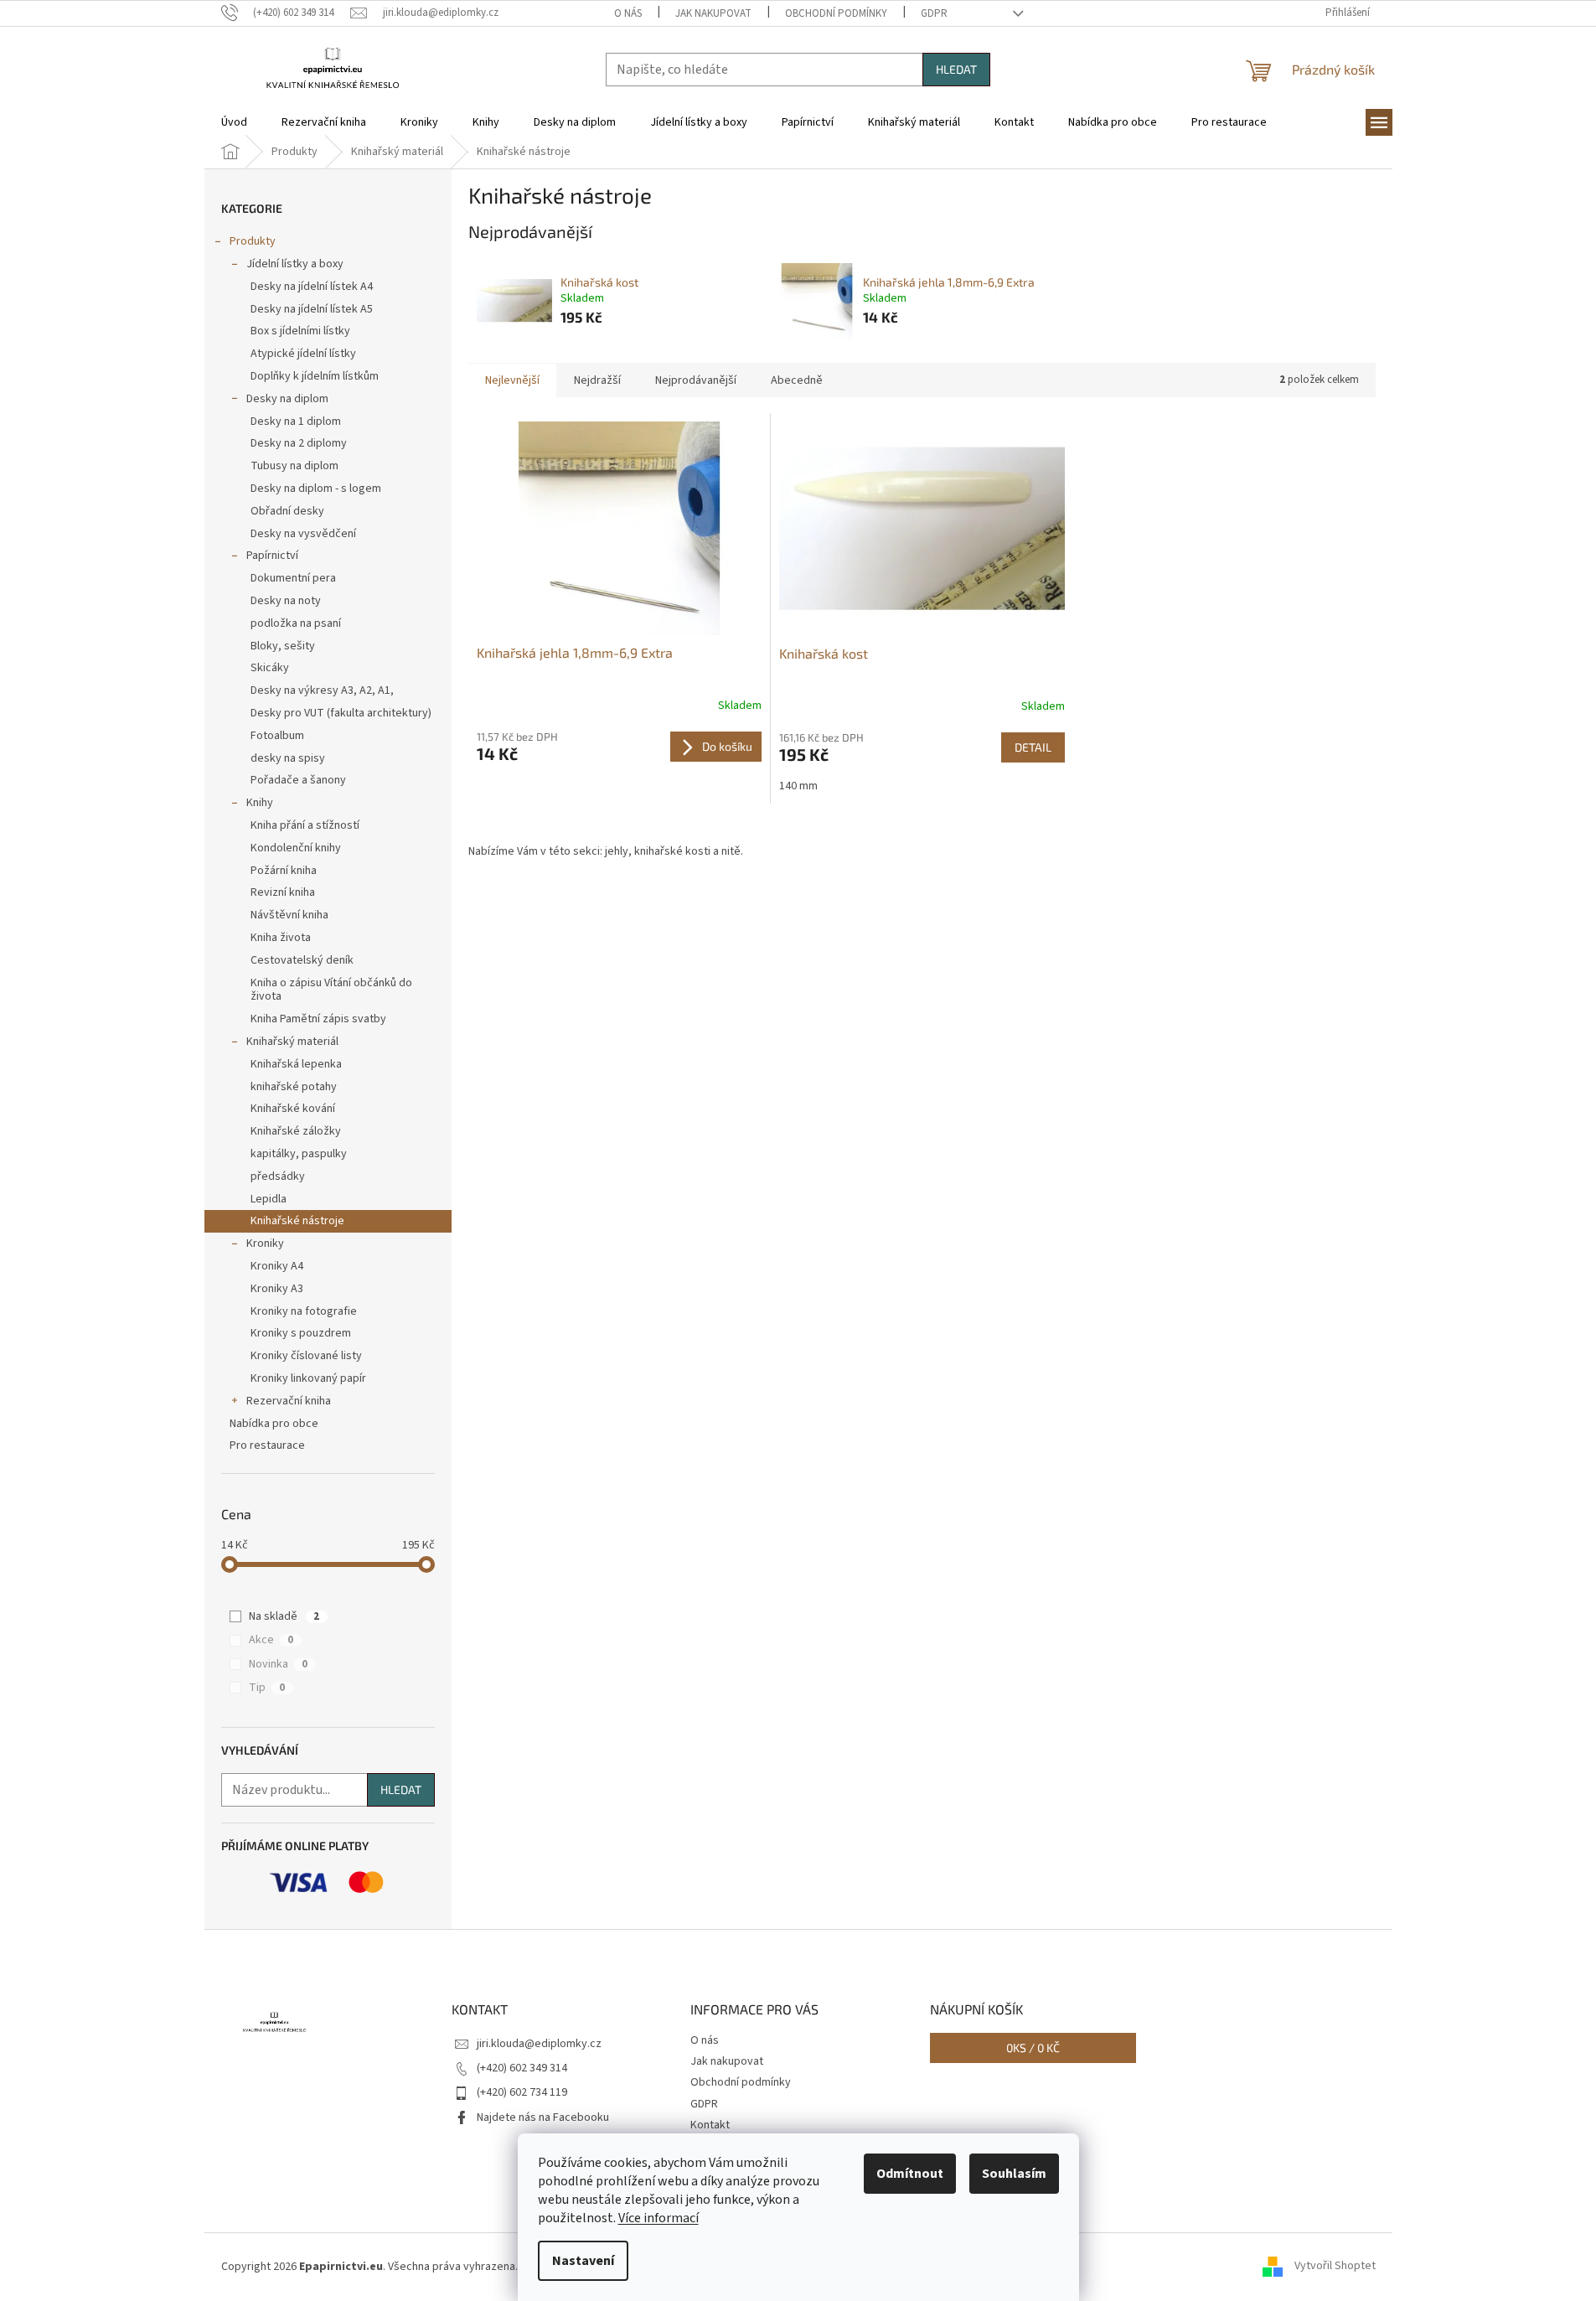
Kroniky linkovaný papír (308, 1378)
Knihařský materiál (292, 1042)
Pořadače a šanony (298, 780)
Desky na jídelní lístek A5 (312, 309)
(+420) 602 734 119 (522, 2092)
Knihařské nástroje (297, 1221)
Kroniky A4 (277, 1266)
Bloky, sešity (283, 646)
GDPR (934, 13)
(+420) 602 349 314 (522, 2068)
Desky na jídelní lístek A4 (312, 287)
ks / (1033, 2048)
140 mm (798, 786)
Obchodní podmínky (836, 13)
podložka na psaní (296, 623)
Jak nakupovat (713, 13)
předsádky (278, 1176)
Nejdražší (597, 380)
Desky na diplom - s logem (316, 489)
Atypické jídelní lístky (303, 354)
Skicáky (270, 668)
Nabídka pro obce (274, 1424)
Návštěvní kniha (289, 915)
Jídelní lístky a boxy (295, 264)
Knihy (260, 803)
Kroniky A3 (277, 1289)
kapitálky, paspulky (299, 1154)
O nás (628, 13)
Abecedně (797, 380)
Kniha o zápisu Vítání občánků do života (331, 990)
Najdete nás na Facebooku (543, 2117)
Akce (271, 1640)
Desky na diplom (287, 399)
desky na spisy (288, 758)
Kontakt (710, 2125)
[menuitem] (234, 122)
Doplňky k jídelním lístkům (315, 376)
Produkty (253, 241)
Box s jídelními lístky (300, 331)
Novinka (278, 1664)
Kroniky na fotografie (304, 1311)
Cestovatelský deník (302, 960)
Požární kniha (284, 871)
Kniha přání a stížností (305, 825)
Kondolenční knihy (296, 848)
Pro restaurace (267, 1445)
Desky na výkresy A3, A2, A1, (322, 690)
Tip (267, 1688)
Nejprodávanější (696, 380)
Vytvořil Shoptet (1335, 2267)
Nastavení (583, 2261)
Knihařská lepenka (296, 1064)
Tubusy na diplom (294, 466)
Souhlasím (1014, 2174)
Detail (1033, 747)
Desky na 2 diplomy (299, 443)
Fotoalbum (277, 736)
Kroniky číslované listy (306, 1356)
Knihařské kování (293, 1109)
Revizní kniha (283, 892)
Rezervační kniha (289, 1401)
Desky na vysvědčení (303, 534)
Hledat (956, 69)
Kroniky (265, 1244)
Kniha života (281, 938)
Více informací (659, 2218)
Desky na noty (286, 601)
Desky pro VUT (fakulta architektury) (341, 713)
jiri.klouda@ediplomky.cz (539, 2044)
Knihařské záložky (296, 1131)
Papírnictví (272, 556)
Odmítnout (910, 2174)
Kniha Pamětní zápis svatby (318, 1019)
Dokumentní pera (293, 578)
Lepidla (269, 1199)
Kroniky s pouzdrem (301, 1333)
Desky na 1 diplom (296, 421)
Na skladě (284, 1616)
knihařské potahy (294, 1087)
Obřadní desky (287, 511)
